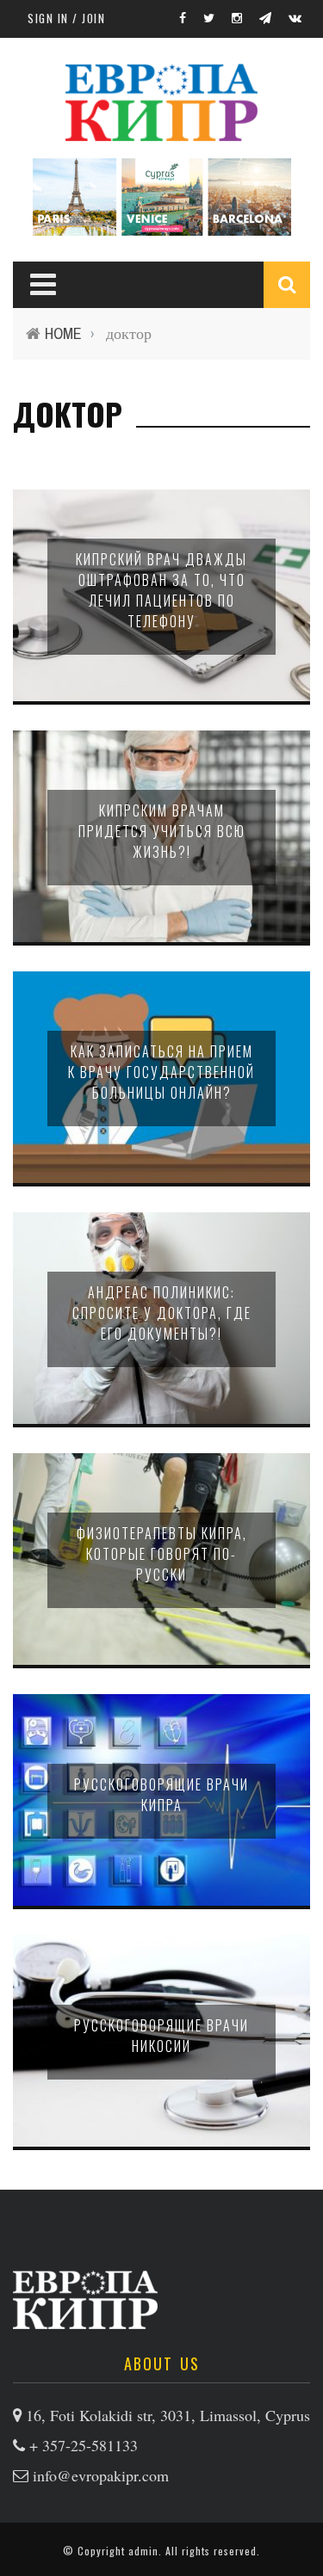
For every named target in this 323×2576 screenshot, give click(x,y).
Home (63, 333)
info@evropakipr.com (101, 2475)
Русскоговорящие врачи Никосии (161, 2036)
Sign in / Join (66, 18)
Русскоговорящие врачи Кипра (161, 1795)
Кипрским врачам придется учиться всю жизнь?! (162, 831)
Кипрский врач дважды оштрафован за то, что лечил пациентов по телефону (161, 590)
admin (143, 2551)
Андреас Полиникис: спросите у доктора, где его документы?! (162, 1313)
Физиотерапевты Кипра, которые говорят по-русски (162, 1554)
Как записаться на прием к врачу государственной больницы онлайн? (161, 1072)
